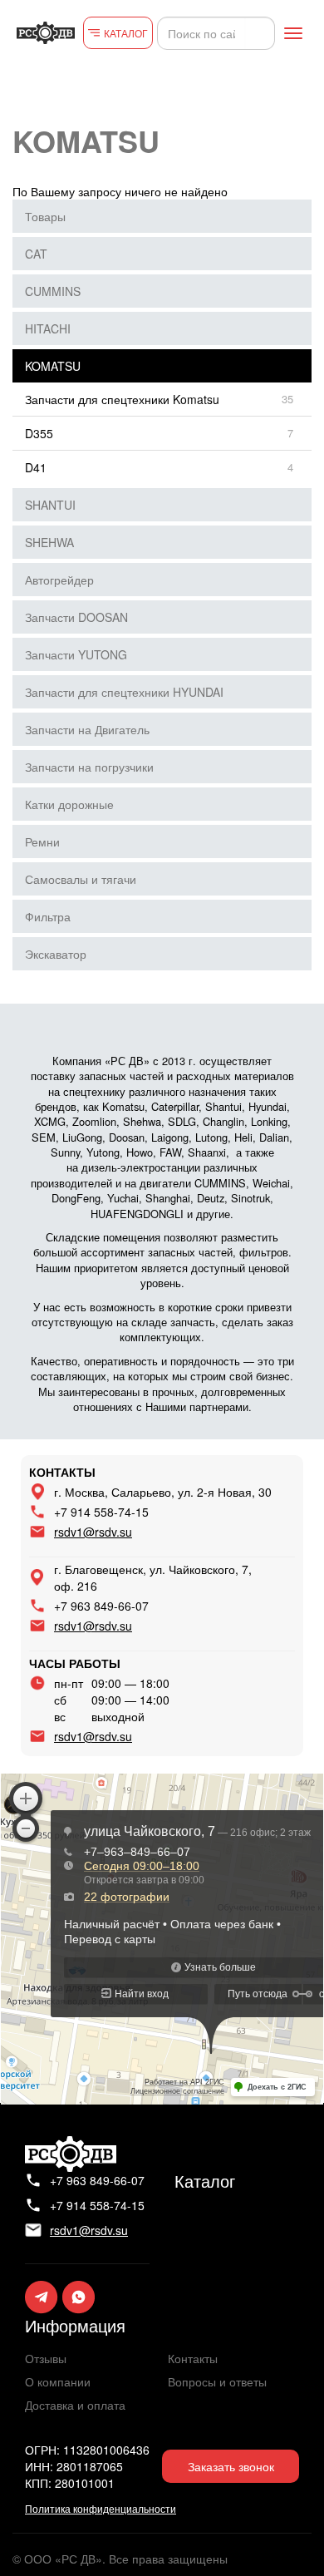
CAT (36, 254)
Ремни (42, 841)
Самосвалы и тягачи (81, 879)
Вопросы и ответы (217, 2381)
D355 (39, 433)
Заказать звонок (231, 2466)
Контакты (193, 2358)
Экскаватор (56, 954)
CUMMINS (53, 291)
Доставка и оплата (75, 2405)
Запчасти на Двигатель (87, 729)
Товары (45, 216)
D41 (36, 467)
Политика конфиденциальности (101, 2508)
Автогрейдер (59, 580)
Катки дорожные (69, 804)
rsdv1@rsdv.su (93, 1532)
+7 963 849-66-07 (101, 1606)
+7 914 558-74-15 (101, 1512)
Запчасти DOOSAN (76, 617)
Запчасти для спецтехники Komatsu (122, 399)
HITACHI (48, 328)
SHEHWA (49, 542)
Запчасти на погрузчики (89, 767)
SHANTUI (50, 505)
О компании (58, 2381)
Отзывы (46, 2358)
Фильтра (48, 916)
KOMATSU (53, 366)
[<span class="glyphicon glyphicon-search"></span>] (260, 33)
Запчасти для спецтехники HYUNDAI (124, 692)
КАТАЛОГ (126, 33)
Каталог (205, 2181)
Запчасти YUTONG (76, 654)
